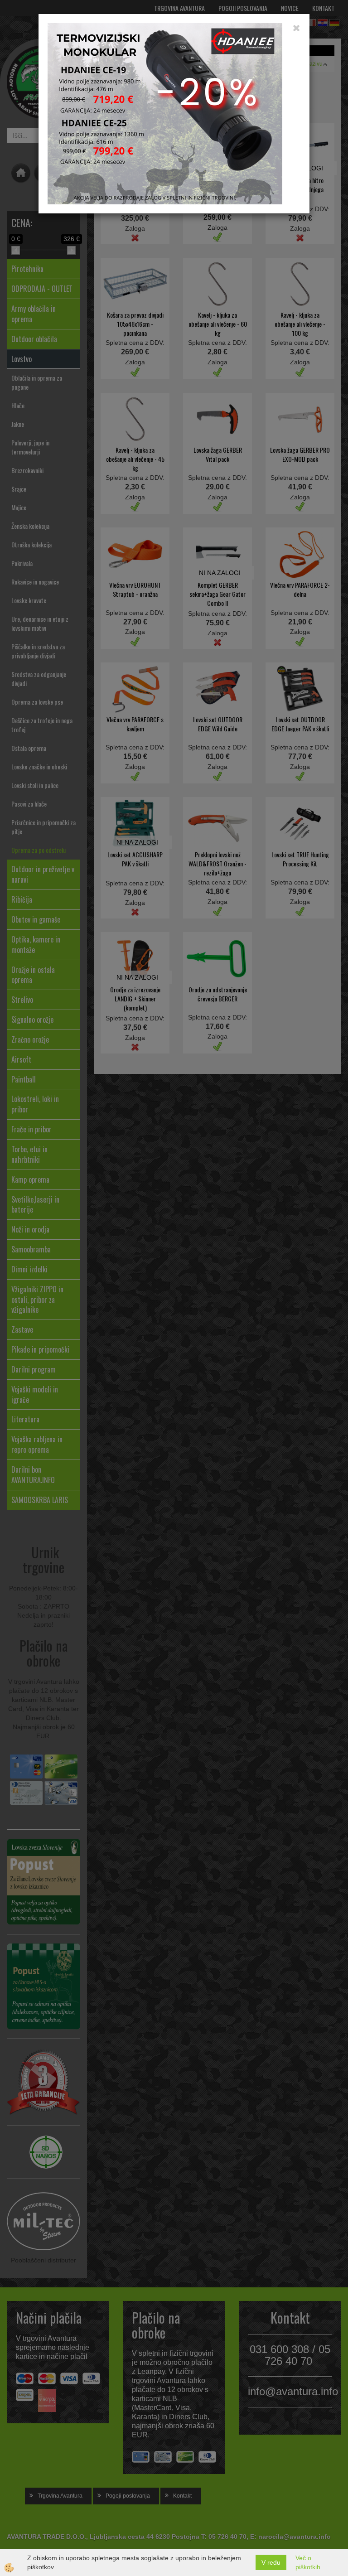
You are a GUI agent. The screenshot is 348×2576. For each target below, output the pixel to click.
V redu (271, 2562)
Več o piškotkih (308, 2562)
